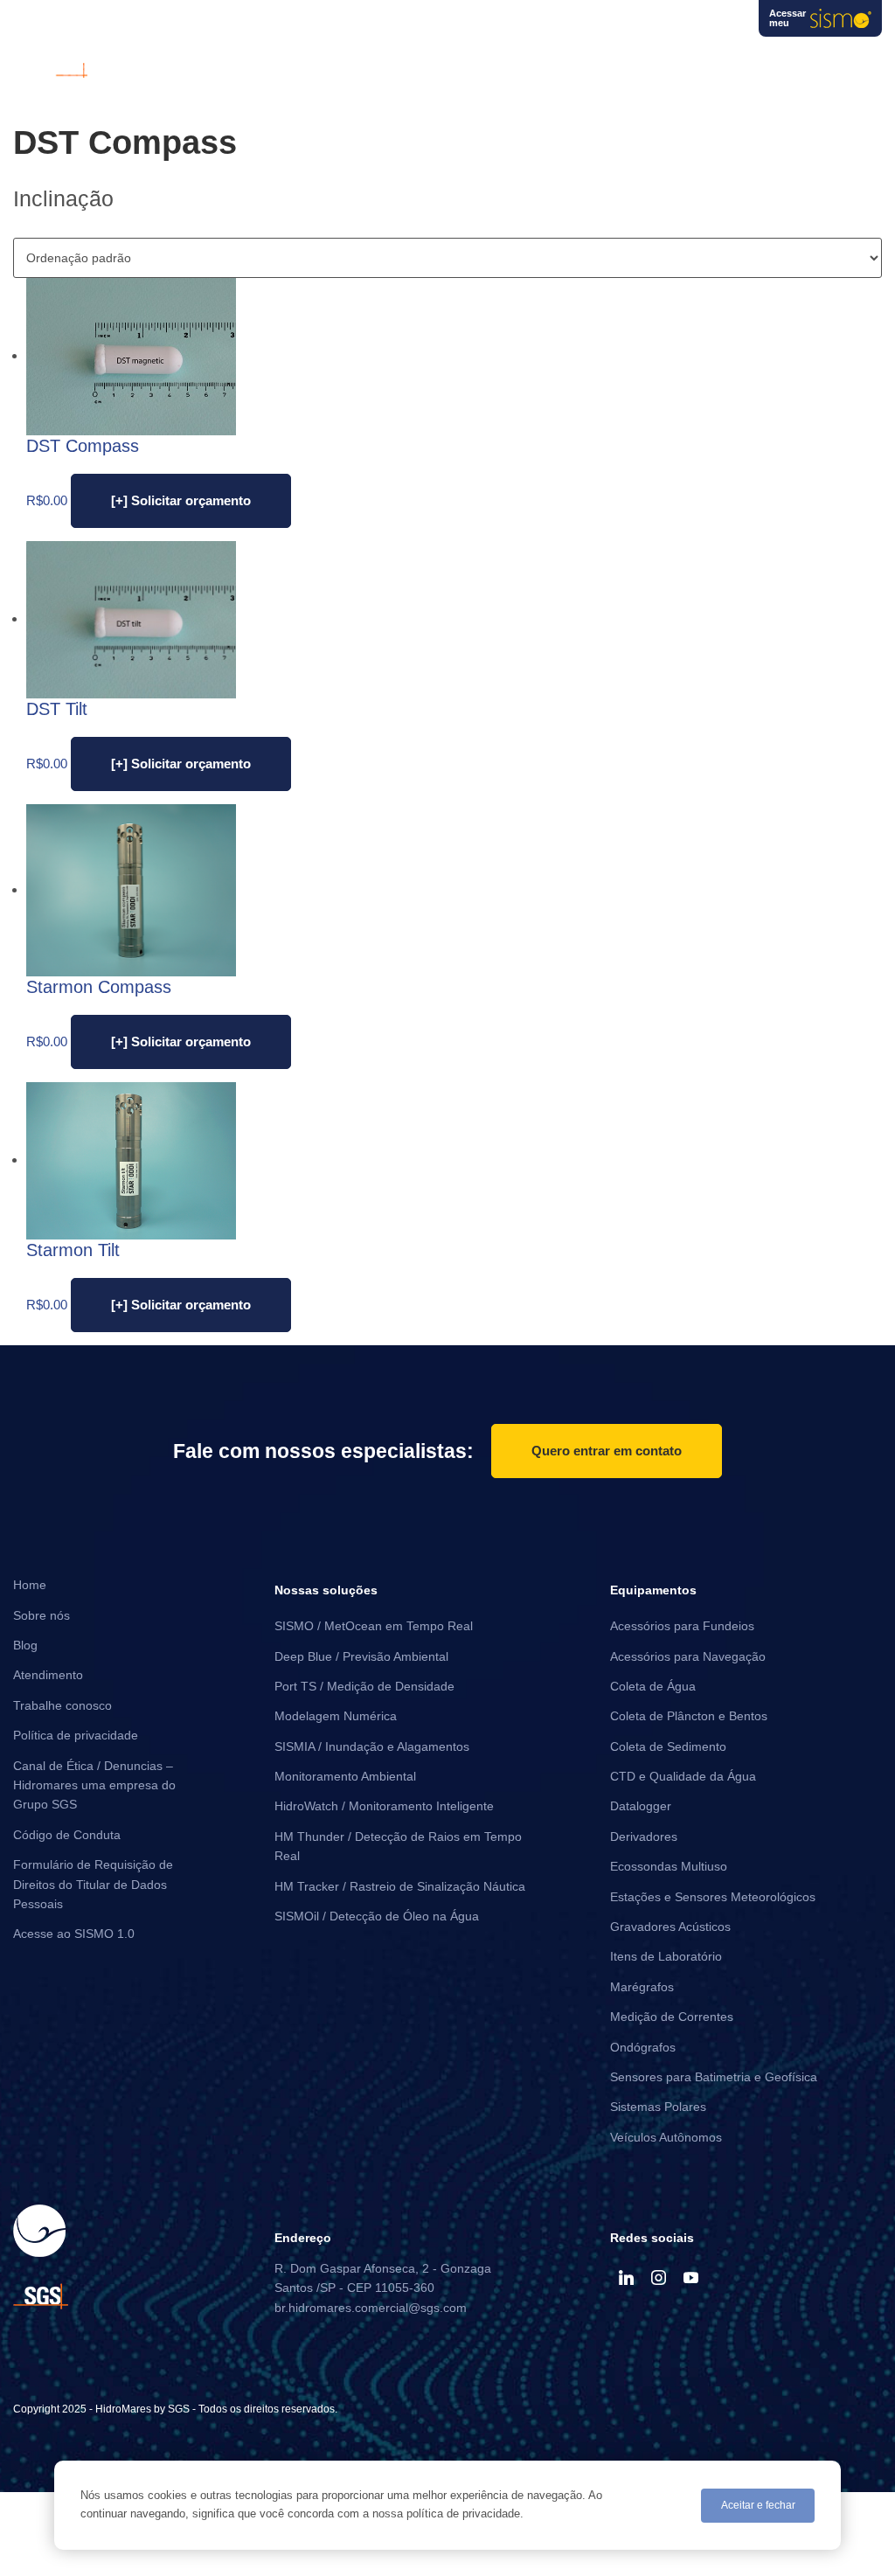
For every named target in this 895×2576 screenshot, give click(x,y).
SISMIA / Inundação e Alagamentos (372, 1746)
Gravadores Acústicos (670, 1927)
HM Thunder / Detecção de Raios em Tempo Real (398, 1846)
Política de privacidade (76, 1735)
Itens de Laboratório (666, 1956)
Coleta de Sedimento (668, 1746)
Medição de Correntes (672, 2017)
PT (652, 26)
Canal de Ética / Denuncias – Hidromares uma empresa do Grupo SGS (94, 1785)
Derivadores (644, 1837)
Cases (531, 60)
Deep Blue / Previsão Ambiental (361, 1656)
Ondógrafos (643, 2047)
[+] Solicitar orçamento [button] (181, 500)
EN (686, 26)
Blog (580, 60)
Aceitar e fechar (758, 2505)
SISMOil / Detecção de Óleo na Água (377, 1916)
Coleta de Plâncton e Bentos (689, 1716)
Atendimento (48, 1675)
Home (30, 1585)
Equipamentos (442, 60)
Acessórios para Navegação (688, 1656)
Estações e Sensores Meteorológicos (713, 1897)
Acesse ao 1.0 (74, 1934)
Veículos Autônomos (666, 2137)
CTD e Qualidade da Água (683, 1776)
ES (719, 26)
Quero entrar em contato (607, 1451)
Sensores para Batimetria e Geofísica (714, 2077)
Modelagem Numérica (336, 1716)
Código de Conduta (67, 1835)
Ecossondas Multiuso (669, 1866)
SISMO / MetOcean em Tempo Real (374, 1626)
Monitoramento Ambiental (345, 1776)
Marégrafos (642, 1987)
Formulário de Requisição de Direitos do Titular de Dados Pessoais (93, 1884)
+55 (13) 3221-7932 (428, 25)
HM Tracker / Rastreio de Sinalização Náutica (400, 1886)
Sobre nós (654, 60)
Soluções (341, 60)
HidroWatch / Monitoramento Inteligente (384, 1806)
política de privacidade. (465, 2514)
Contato (855, 60)
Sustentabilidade (758, 60)
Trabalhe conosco (62, 1705)
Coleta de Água (653, 1686)
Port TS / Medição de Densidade (364, 1686)
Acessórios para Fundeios (682, 1626)
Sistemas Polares (658, 2107)
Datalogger (641, 1806)
